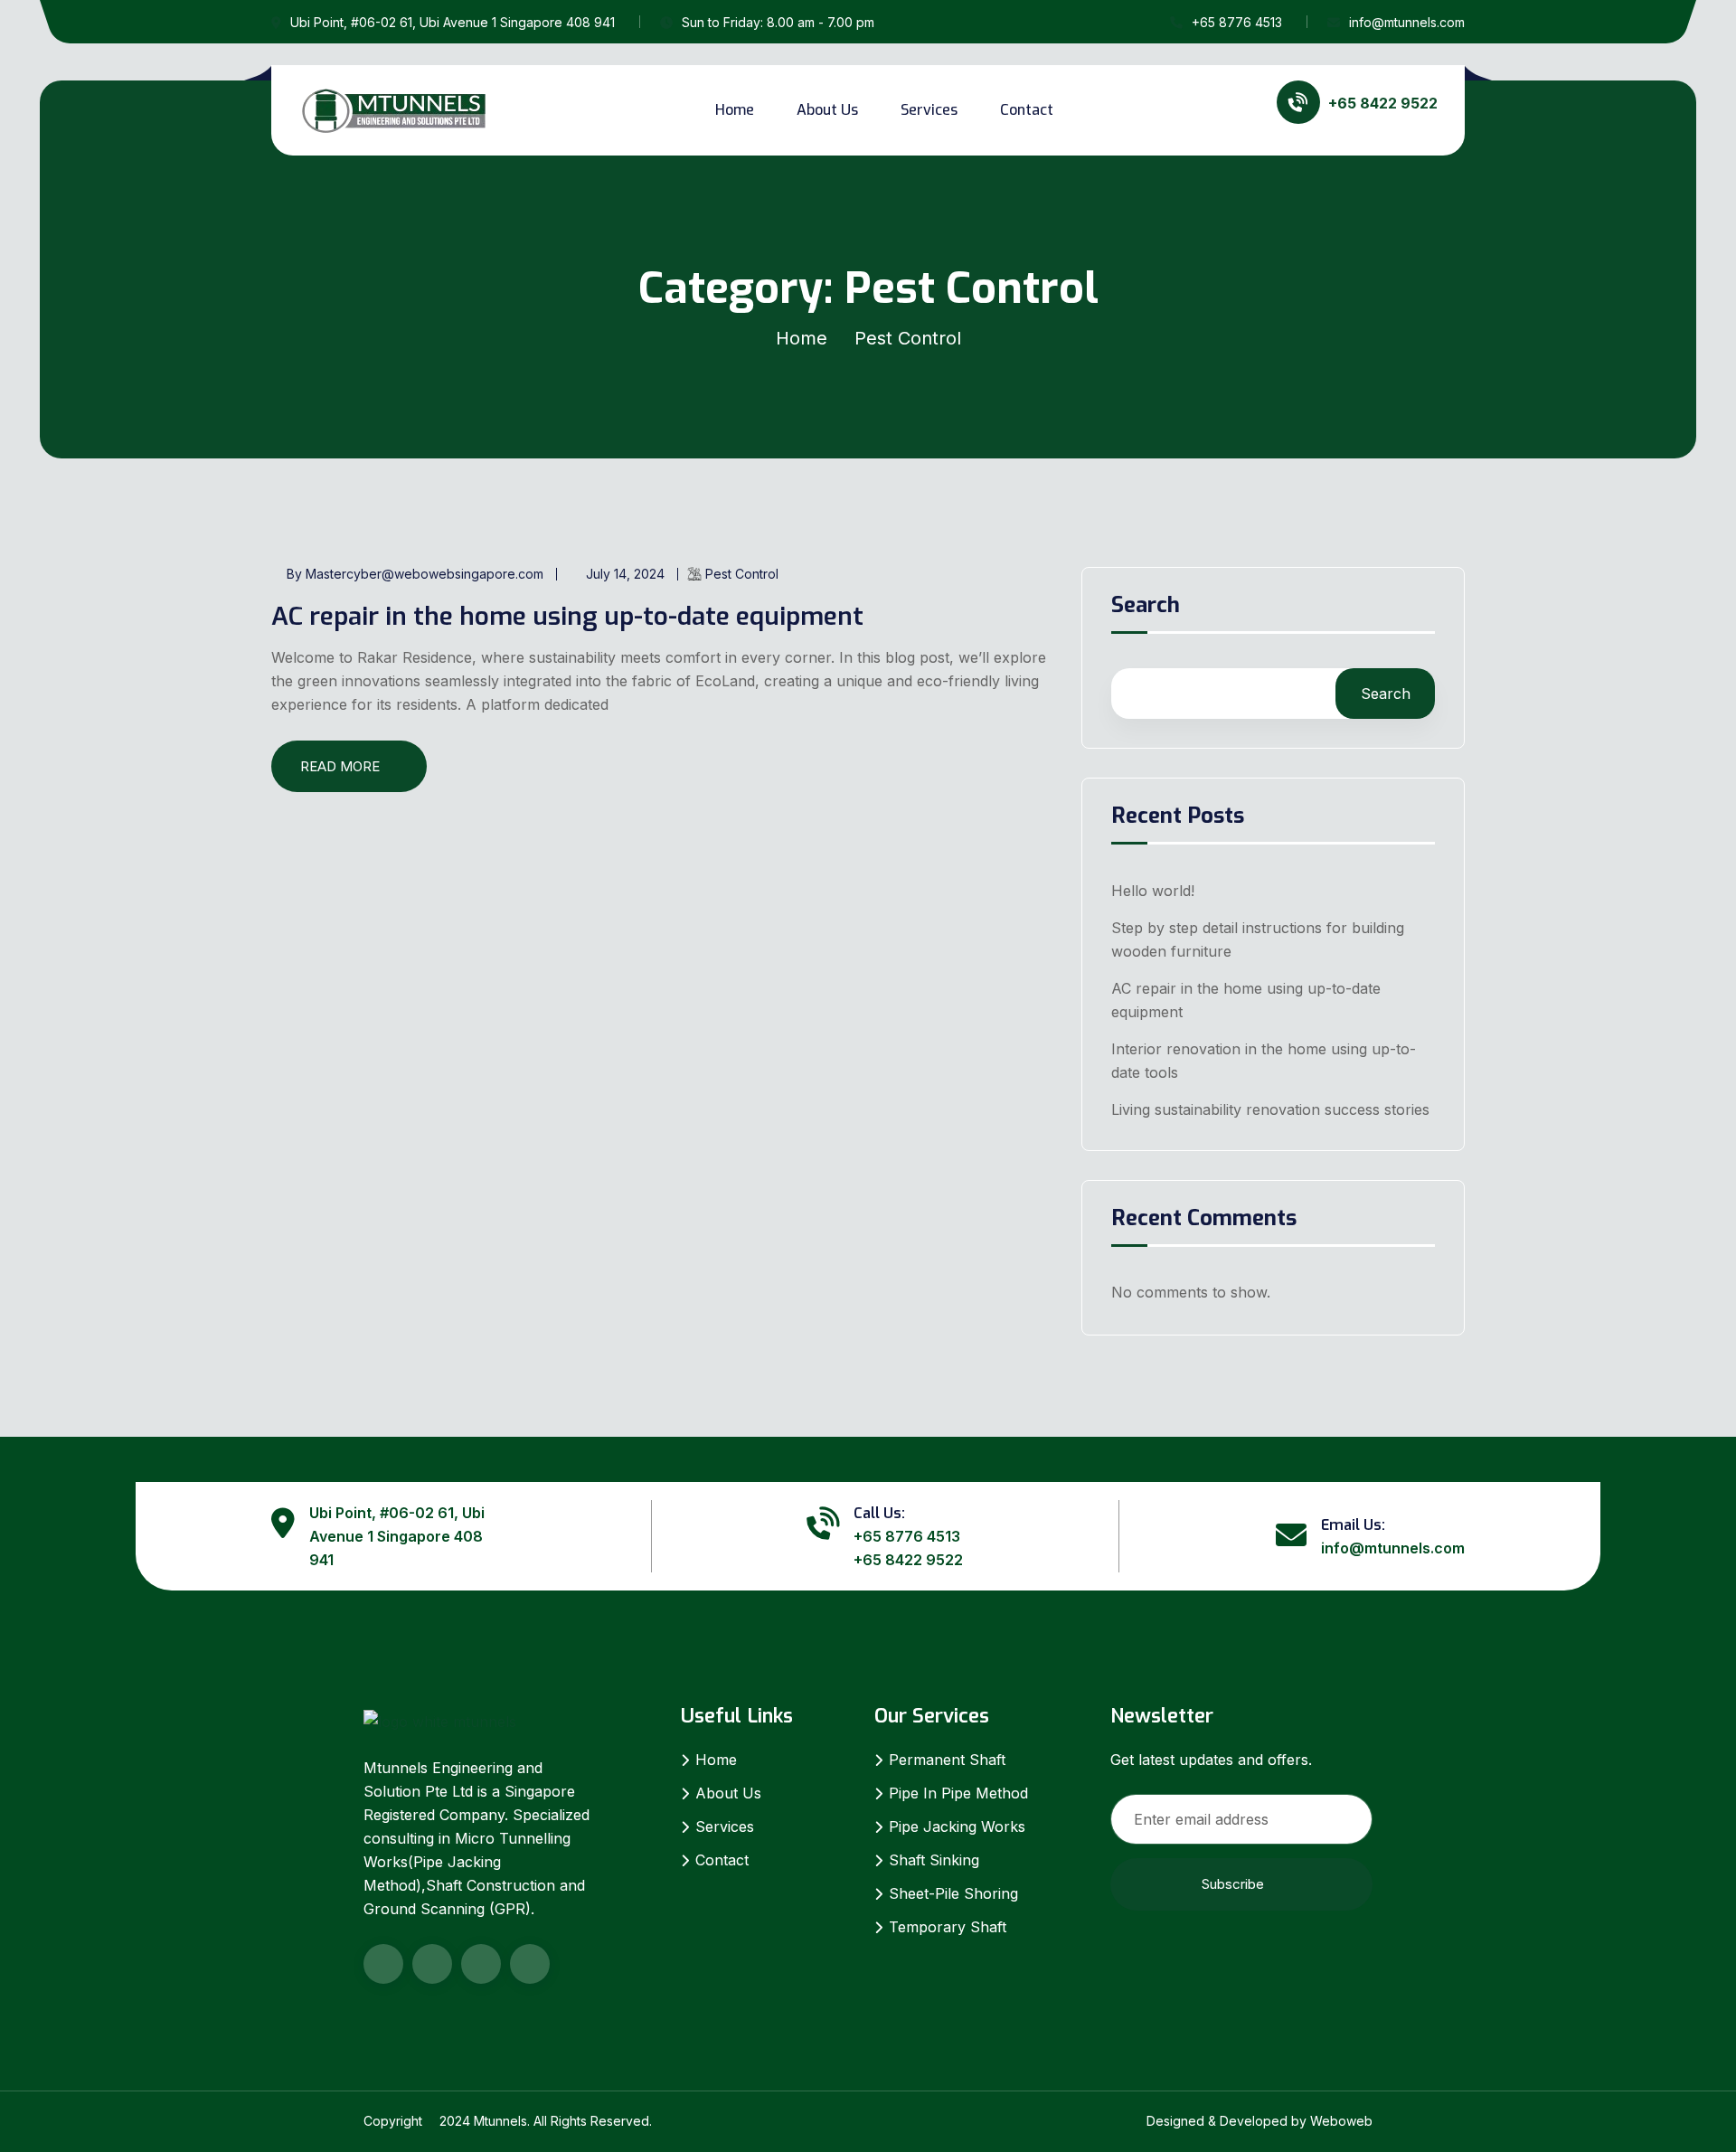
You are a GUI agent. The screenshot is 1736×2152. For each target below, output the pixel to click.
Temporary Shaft (948, 1927)
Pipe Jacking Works (957, 1826)
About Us (827, 110)
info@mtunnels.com (1407, 22)
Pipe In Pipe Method (958, 1793)
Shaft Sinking (934, 1860)
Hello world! (1153, 891)
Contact (1027, 110)
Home (735, 110)
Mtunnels (500, 2121)
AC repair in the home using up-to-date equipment (567, 616)
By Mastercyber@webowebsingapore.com (415, 574)
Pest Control (742, 574)
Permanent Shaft (947, 1760)
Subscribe (1233, 1884)
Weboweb (1341, 2121)
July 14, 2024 (625, 574)
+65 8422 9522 (908, 1560)
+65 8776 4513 (1237, 22)
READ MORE (340, 766)
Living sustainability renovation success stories (1270, 1109)
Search (1146, 607)
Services (929, 110)
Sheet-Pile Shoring (953, 1893)
